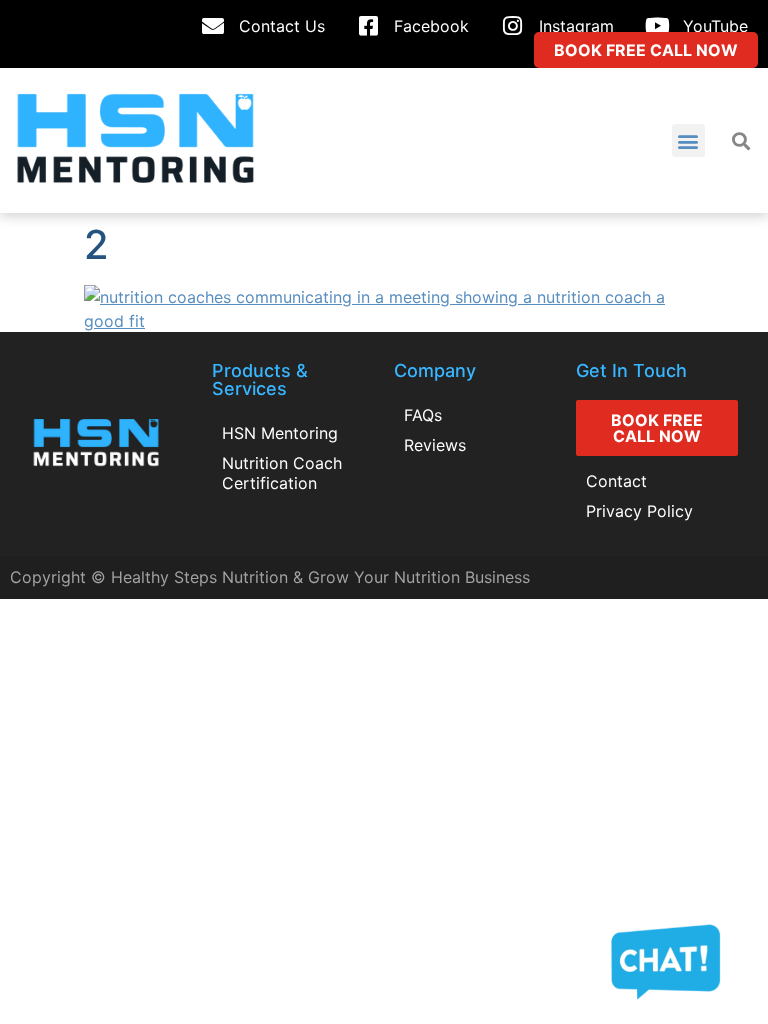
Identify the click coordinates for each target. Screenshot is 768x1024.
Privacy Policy (639, 511)
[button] (688, 140)
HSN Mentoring (280, 433)
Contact (616, 481)
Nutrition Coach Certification (282, 473)
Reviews (435, 445)
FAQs (423, 415)
